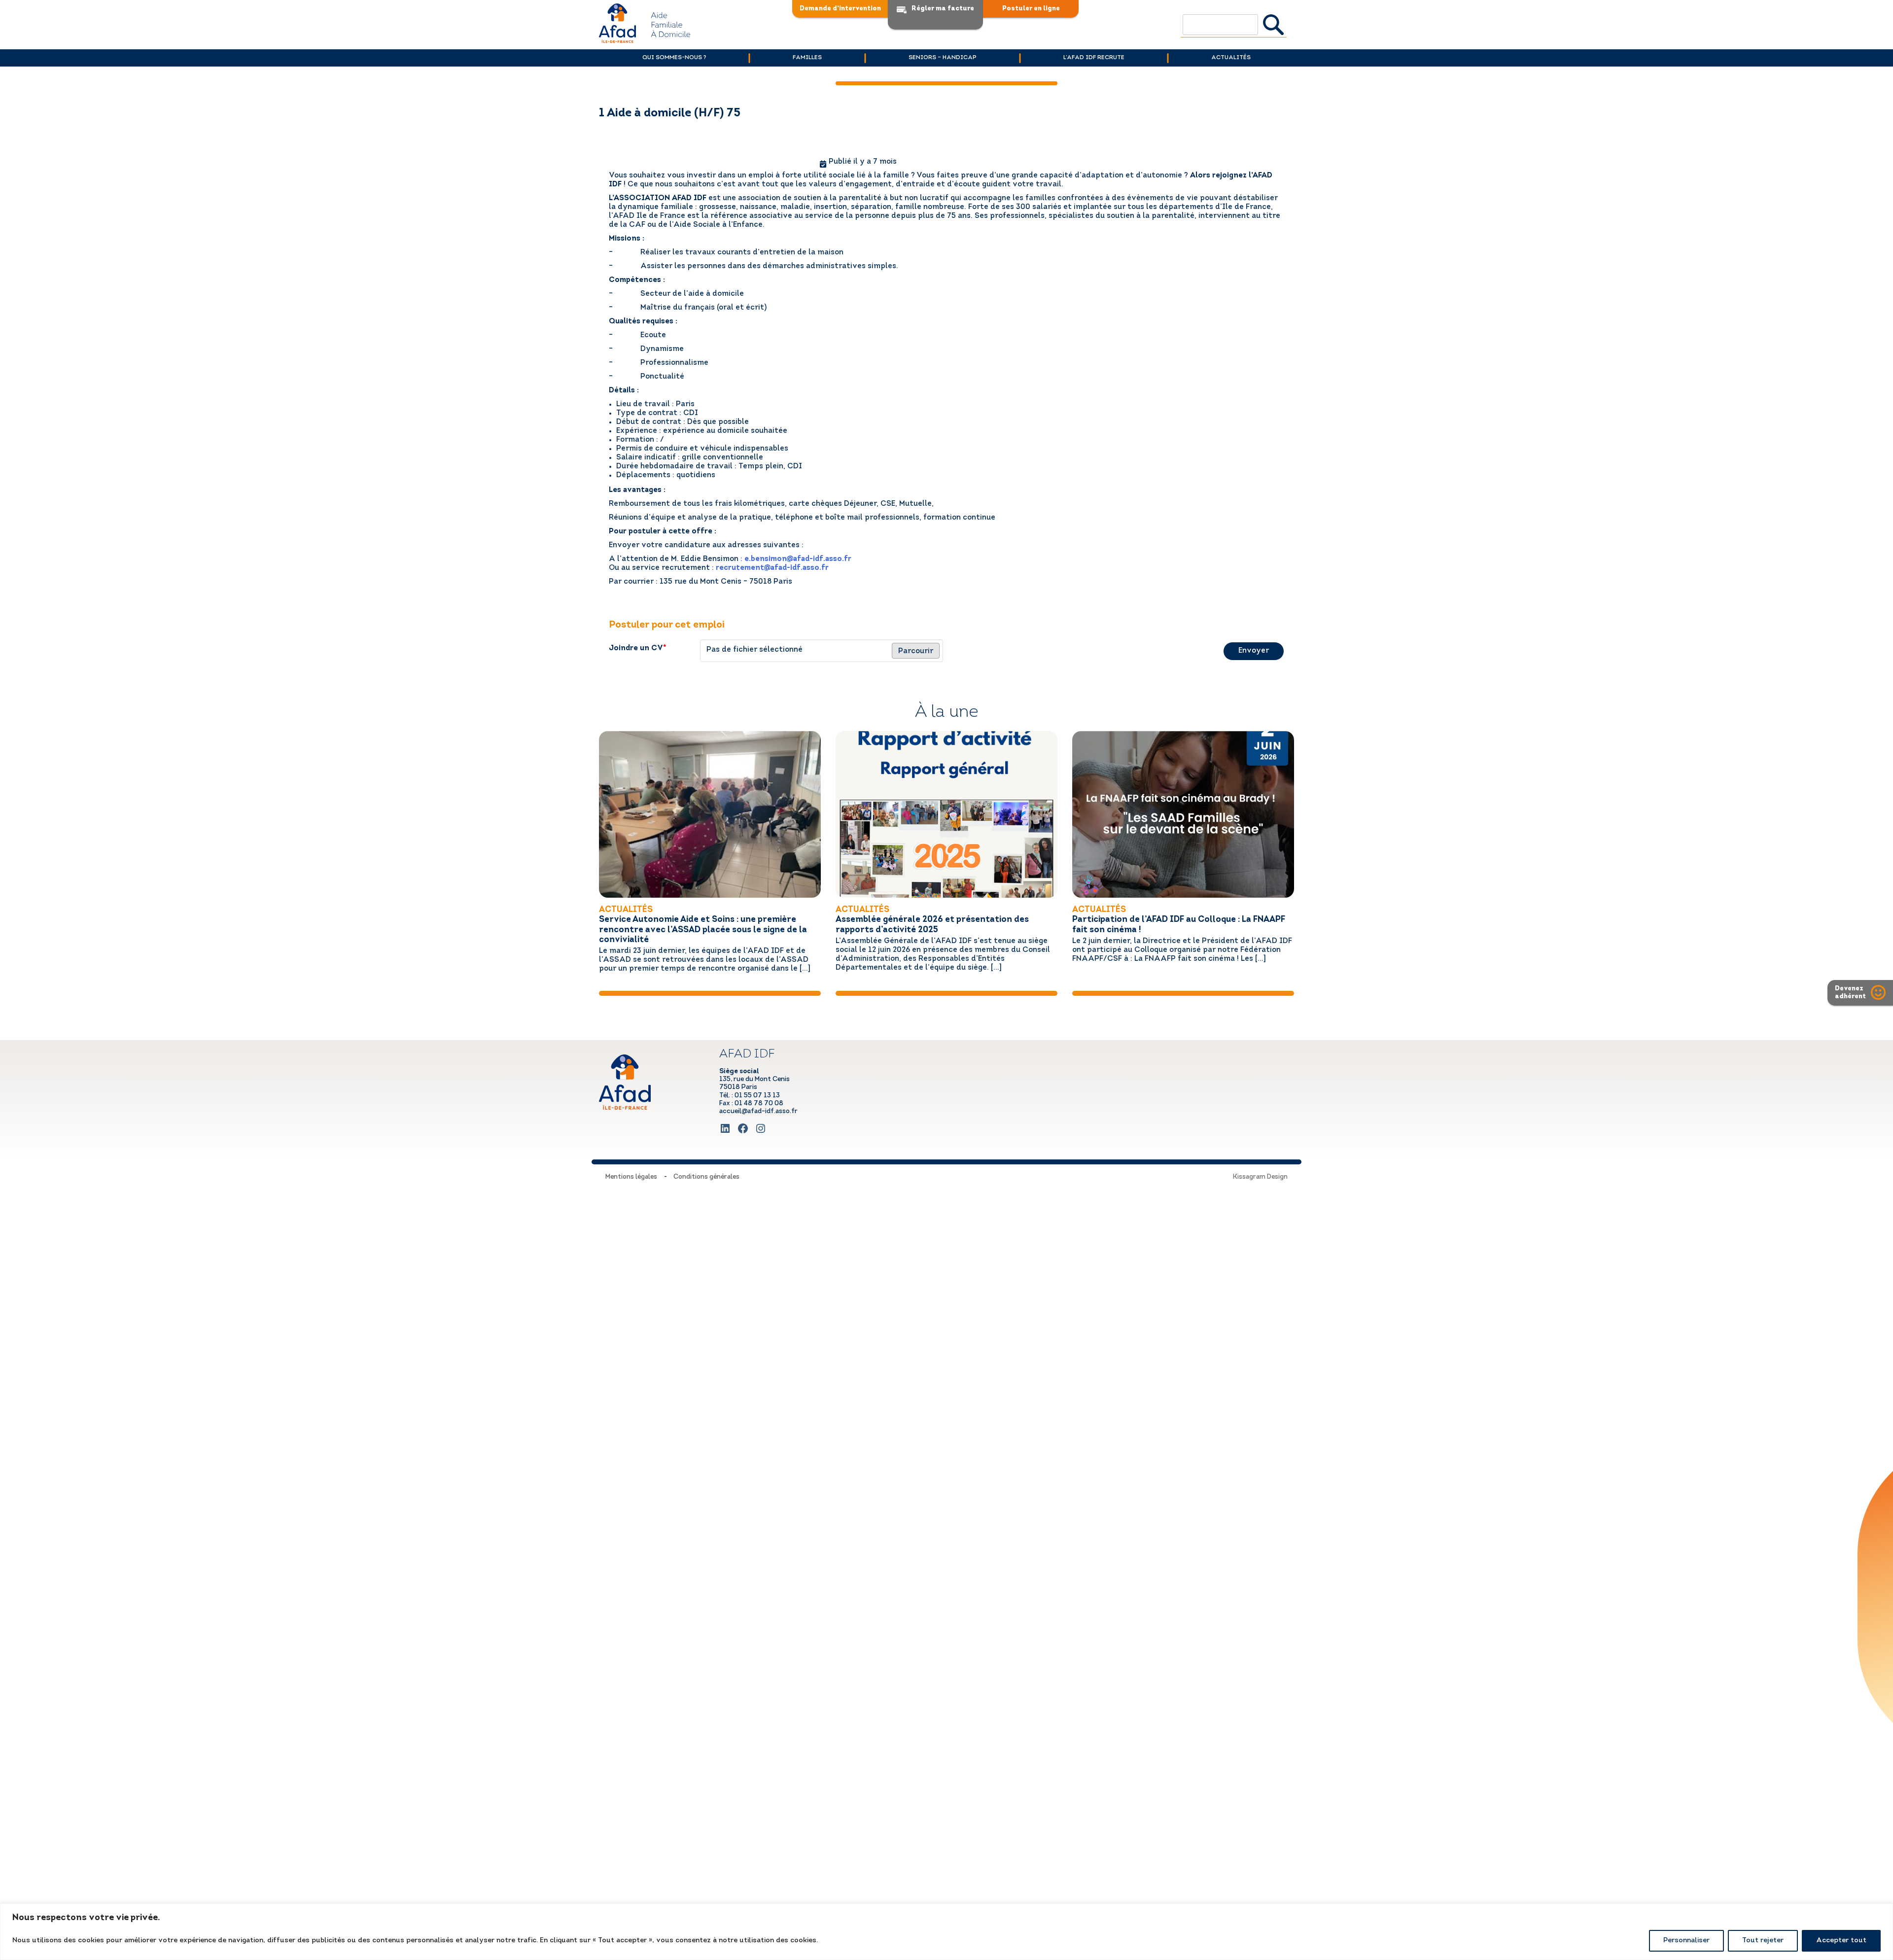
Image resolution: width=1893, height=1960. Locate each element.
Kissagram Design (1260, 1177)
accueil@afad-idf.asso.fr (758, 1111)
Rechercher (1274, 25)
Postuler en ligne (1031, 9)
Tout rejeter (1763, 1941)
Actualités (1231, 58)
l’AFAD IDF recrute (1094, 58)
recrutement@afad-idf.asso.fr (771, 568)
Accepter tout (1841, 1941)
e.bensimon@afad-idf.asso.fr (798, 559)
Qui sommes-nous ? (674, 58)
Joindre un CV (638, 648)
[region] (946, 1932)
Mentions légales (631, 1177)
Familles (807, 58)
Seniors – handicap (943, 58)
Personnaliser (1686, 1941)
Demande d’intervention (840, 9)
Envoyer (1254, 651)
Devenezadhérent (1850, 993)
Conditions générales (706, 1177)
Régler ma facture (943, 9)
